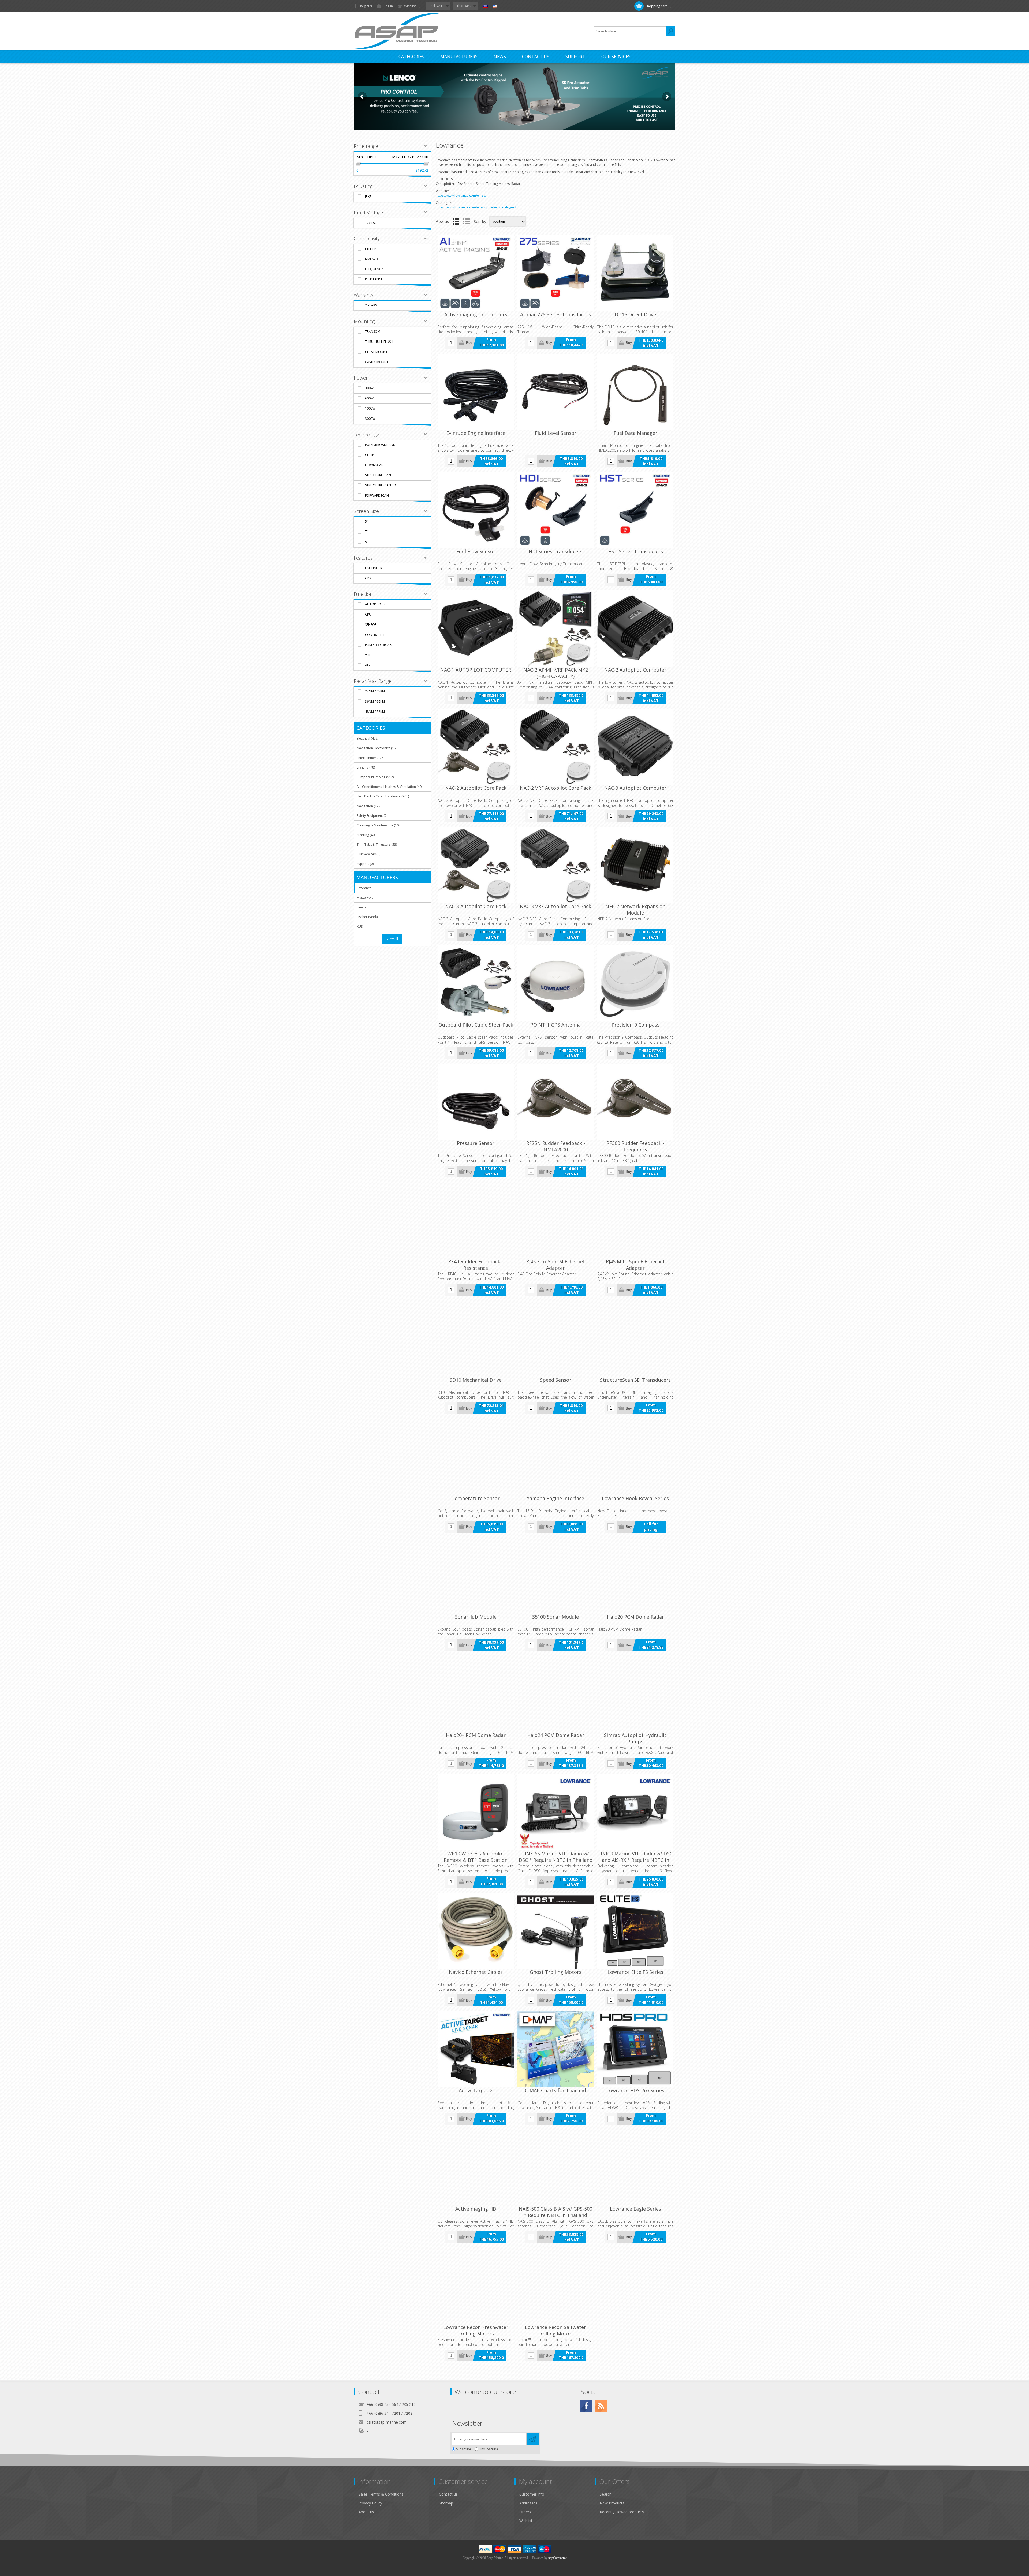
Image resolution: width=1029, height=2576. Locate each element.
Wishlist (526, 2535)
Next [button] (667, 103)
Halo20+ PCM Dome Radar (476, 1749)
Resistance (374, 293)
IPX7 (368, 210)
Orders (525, 2526)
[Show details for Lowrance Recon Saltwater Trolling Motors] (555, 2300)
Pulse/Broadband (380, 458)
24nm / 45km (375, 705)
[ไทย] (486, 6)
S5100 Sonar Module (555, 1631)
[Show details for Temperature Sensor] (476, 1471)
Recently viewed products (622, 2526)
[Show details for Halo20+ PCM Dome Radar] (476, 1708)
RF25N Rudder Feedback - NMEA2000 (555, 1160)
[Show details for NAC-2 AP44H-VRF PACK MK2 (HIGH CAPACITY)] (555, 642)
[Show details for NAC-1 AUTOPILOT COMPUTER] (476, 642)
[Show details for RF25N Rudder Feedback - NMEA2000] (555, 1116)
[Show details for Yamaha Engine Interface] (555, 1471)
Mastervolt (365, 911)
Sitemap (446, 2517)
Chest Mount (376, 366)
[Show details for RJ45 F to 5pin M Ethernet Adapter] (555, 1234)
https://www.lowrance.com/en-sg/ (461, 209)
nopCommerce (558, 2572)
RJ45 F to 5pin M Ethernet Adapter (555, 1279)
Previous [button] (362, 103)
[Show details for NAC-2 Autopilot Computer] (635, 642)
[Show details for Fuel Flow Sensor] (476, 524)
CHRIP (370, 469)
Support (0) (365, 878)
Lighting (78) (366, 781)
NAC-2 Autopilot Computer (635, 683)
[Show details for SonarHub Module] (476, 1589)
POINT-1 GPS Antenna (555, 1039)
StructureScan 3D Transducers (635, 1394)
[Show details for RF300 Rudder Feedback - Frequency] (635, 1116)
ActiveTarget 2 (476, 2104)
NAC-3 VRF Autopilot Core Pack (555, 920)
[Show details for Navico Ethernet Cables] (476, 1945)
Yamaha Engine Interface (555, 1512)
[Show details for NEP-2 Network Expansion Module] (635, 879)
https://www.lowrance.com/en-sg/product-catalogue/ (476, 221)
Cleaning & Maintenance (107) (379, 839)
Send (533, 2453)
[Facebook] (586, 2420)
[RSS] (601, 2420)
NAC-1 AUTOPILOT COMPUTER (476, 683)
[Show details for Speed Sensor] (555, 1353)
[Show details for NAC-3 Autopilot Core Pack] (476, 879)
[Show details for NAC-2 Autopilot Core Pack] (476, 761)
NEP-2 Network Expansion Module (635, 923)
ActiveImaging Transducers (476, 328)
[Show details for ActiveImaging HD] (476, 2181)
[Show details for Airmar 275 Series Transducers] (555, 287)
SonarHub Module (476, 1631)
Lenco (361, 921)
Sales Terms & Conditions (381, 2508)
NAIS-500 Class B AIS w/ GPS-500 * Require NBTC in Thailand (555, 2226)
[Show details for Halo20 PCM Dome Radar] (635, 1589)
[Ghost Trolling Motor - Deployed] (555, 1945)
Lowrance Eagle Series (635, 2223)
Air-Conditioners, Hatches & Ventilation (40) (389, 801)
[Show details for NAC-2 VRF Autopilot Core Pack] (555, 761)
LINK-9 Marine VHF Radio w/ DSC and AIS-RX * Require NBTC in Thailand (635, 1874)
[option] (514, 96)
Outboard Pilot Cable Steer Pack (476, 1039)
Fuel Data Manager (635, 447)
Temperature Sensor (476, 1512)
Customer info (532, 2508)
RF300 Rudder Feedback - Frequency (635, 1160)
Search (670, 31)
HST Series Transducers (635, 565)
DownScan (374, 479)
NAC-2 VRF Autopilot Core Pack (555, 802)
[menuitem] (396, 2508)
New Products (612, 2517)
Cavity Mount (377, 376)
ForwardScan (377, 509)
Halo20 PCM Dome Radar (635, 1631)
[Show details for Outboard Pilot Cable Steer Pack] (476, 997)
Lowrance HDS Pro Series (635, 2104)
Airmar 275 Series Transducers (555, 328)
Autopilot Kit (377, 618)
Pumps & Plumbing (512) (375, 791)
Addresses (528, 2517)
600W (369, 412)
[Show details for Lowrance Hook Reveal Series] (635, 1471)
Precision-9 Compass (635, 1039)
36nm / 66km (375, 715)
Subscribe (464, 2463)
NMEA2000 (373, 273)
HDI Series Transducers (556, 565)
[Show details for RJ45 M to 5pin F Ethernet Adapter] (635, 1234)
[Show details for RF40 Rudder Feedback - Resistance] (476, 1234)
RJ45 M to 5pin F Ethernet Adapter (635, 1279)
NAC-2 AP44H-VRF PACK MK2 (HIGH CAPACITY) (556, 687)
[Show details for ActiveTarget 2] (476, 2063)
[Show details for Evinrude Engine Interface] (476, 405)
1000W (370, 422)
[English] (495, 6)
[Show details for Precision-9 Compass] (635, 997)
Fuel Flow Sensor (476, 565)
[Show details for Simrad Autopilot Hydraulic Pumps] (635, 1708)
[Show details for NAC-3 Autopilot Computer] (635, 761)
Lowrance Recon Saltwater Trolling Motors (555, 2344)
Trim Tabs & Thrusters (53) (377, 858)
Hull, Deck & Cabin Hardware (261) (383, 810)
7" (367, 546)
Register (366, 6)
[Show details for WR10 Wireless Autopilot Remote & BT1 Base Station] (476, 1826)
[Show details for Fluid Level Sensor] (555, 405)
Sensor (371, 639)
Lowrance (364, 902)
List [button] (466, 235)
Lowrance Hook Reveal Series (635, 1512)
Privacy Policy (370, 2517)
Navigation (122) (369, 820)
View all (392, 953)
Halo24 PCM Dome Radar (556, 1749)
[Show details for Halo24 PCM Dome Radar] (555, 1708)
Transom (373, 345)
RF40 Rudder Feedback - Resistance (476, 1279)
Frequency (374, 283)
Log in (388, 6)
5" (367, 535)
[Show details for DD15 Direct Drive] (635, 287)
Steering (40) (366, 849)
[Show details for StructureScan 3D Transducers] (635, 1353)
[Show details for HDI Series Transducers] (555, 524)
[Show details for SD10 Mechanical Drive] (476, 1353)
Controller (375, 649)
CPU (368, 628)
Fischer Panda (367, 931)
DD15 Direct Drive (635, 328)
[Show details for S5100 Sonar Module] (555, 1589)
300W (369, 402)
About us (366, 2526)
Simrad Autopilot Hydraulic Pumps (635, 1752)
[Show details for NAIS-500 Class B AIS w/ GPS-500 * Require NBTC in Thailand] (555, 2181)
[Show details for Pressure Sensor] (476, 1116)
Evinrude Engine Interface (476, 447)
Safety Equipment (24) (373, 830)
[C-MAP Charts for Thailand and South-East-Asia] (555, 2063)
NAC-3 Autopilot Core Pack (476, 920)
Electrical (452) (368, 752)
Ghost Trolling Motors (556, 1986)
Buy (469, 357)
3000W (370, 433)
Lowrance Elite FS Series (635, 1986)
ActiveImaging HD (476, 2223)
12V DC (370, 236)
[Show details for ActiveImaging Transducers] (476, 287)
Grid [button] (456, 235)
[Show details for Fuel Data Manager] (635, 405)
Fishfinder (374, 582)
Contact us (448, 2508)
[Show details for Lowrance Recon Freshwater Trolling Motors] (476, 2300)
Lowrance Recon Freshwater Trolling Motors (476, 2344)
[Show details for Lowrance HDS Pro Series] (635, 2063)
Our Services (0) (368, 868)
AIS (367, 679)
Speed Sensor (556, 1394)
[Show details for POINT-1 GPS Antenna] (555, 997)
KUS (360, 940)
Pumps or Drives (378, 659)
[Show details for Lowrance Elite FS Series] (635, 1945)
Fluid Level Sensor (556, 447)
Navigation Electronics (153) (378, 762)
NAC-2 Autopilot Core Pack (476, 802)
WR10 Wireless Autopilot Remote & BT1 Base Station (476, 1871)
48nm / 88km (375, 725)
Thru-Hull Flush (379, 356)
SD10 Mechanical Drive (476, 1394)
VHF (368, 669)
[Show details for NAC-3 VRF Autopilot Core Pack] (555, 879)
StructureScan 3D (381, 499)
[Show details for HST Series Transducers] (635, 524)
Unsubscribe (489, 2463)
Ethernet (373, 263)
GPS (368, 592)
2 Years (371, 319)
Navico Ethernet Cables (476, 1986)
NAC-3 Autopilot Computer (635, 802)
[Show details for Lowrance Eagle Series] (635, 2181)
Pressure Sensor (476, 1157)
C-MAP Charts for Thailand (555, 2104)
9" (367, 556)
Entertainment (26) (370, 772)
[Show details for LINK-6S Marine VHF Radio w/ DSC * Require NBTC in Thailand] (555, 1826)
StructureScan (378, 489)
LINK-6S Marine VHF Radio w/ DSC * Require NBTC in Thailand (556, 1871)
